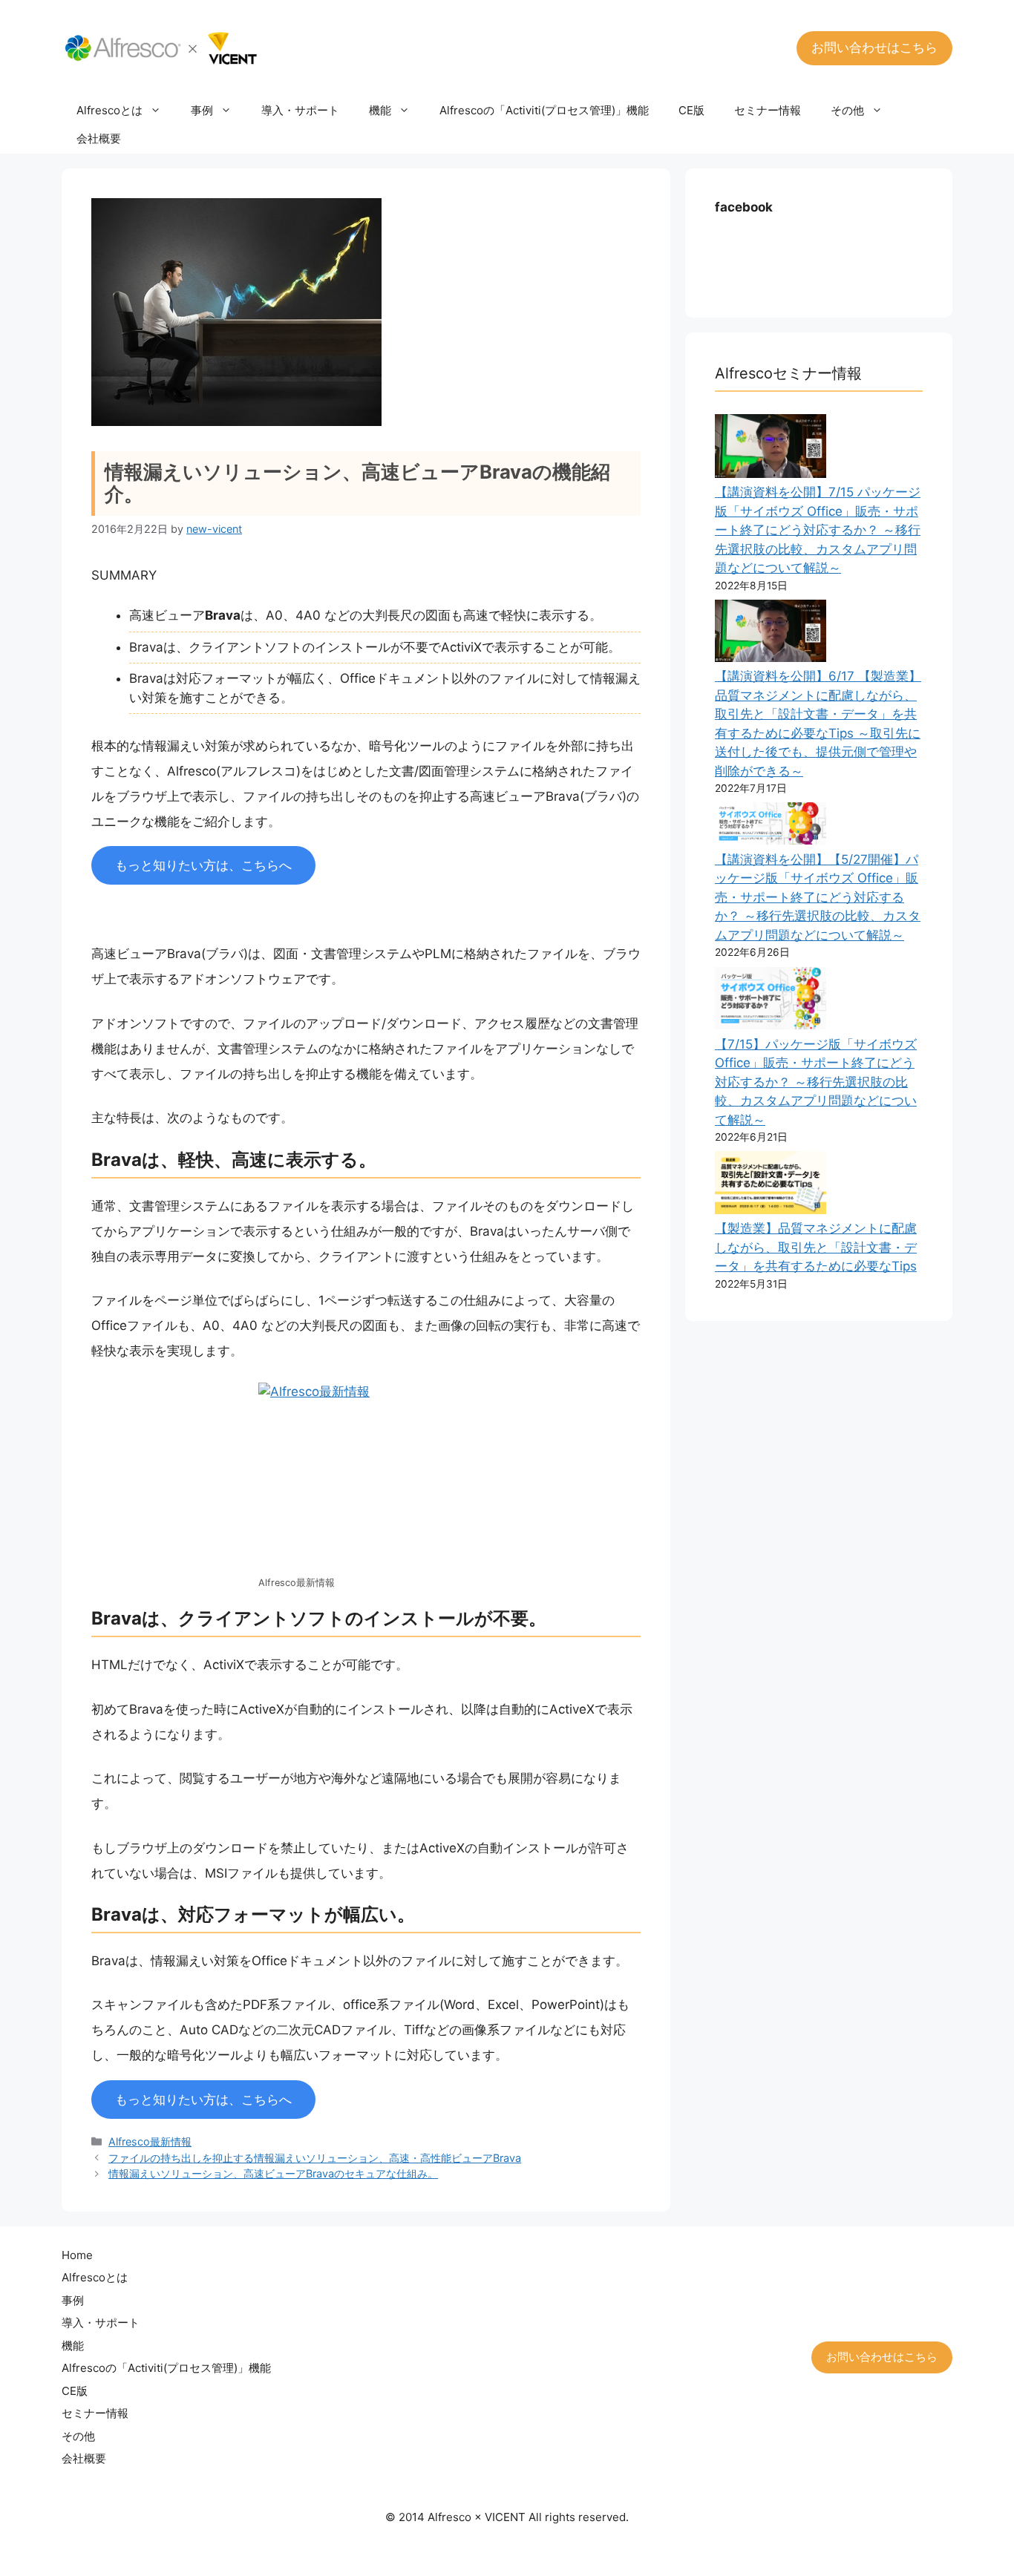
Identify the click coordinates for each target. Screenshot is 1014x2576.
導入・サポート (300, 110)
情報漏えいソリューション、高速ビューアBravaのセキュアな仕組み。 (273, 2173)
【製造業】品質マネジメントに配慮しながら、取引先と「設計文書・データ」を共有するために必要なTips (816, 1247)
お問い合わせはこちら (874, 47)
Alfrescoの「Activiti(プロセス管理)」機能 (544, 110)
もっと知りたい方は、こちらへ (203, 865)
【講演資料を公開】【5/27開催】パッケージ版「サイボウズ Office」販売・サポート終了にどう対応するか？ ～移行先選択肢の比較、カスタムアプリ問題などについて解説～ (818, 897)
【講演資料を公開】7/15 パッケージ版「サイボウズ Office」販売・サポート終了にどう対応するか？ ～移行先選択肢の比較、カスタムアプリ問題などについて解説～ (818, 530)
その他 (847, 110)
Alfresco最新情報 (150, 2141)
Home (77, 2255)
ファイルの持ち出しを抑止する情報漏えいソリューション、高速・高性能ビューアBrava (315, 2158)
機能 (380, 110)
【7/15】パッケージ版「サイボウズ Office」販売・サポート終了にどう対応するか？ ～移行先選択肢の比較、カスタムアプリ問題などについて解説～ (816, 1082)
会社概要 (99, 138)
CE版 (691, 110)
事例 (202, 110)
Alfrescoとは (109, 110)
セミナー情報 (768, 110)
